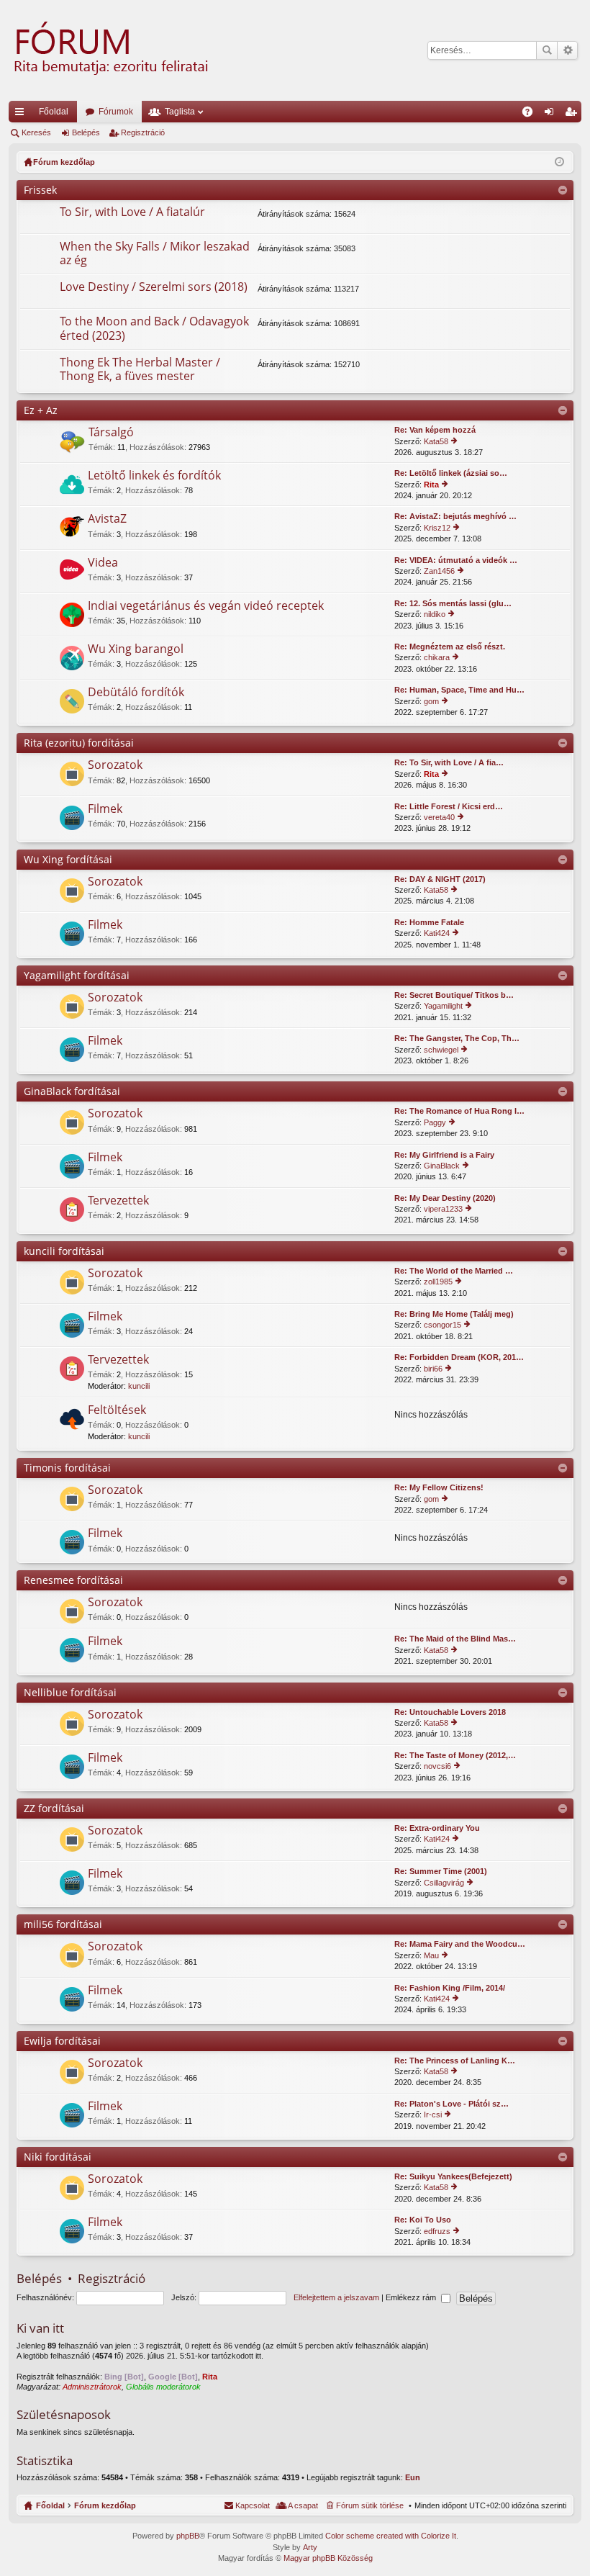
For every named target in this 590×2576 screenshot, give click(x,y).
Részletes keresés (567, 50)
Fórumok (116, 112)
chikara (437, 657)
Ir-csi (433, 2115)
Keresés (547, 50)
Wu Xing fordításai (68, 859)
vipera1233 (443, 1209)
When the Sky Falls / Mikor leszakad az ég (155, 254)
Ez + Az (41, 410)
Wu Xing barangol (136, 649)
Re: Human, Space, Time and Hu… (459, 690)
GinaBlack (442, 1166)
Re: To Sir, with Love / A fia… (449, 762)
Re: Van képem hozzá (435, 430)
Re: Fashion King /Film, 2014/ (450, 1988)
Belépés (86, 132)
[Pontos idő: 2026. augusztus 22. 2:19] (559, 162)
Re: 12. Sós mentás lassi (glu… (453, 603)
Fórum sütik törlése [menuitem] (370, 2505)
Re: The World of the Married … (454, 1271)
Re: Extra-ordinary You (437, 1828)
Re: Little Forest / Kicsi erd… (449, 806)
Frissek (40, 190)
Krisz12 (437, 528)
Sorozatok (115, 765)
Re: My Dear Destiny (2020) (445, 1198)
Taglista (180, 112)
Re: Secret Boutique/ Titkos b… (454, 995)
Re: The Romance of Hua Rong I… (459, 1111)
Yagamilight (443, 1006)
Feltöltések (117, 1410)
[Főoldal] (109, 50)
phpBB (188, 2536)
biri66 (433, 1369)
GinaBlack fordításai (72, 1091)
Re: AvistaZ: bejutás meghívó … (455, 516)
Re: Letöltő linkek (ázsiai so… (451, 473)
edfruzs (437, 2231)
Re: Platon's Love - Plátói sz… (451, 2104)
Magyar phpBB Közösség (328, 2558)
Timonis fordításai (67, 1468)
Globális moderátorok (163, 2387)
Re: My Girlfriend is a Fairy (444, 1155)
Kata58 (436, 441)
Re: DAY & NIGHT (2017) (440, 879)
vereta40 (439, 817)
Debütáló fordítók (136, 693)
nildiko (435, 614)
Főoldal (54, 112)
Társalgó (111, 433)
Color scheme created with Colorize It (391, 2536)
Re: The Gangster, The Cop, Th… (457, 1038)
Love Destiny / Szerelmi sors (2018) (154, 287)
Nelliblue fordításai (70, 1692)
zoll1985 (438, 1282)
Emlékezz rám (412, 2297)
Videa (103, 563)
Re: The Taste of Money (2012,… (455, 1755)
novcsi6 (437, 1766)
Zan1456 (439, 571)
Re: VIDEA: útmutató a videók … (456, 560)
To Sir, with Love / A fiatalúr (132, 212)
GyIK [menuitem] (532, 114)
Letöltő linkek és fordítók (154, 476)
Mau (431, 1955)
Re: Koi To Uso (423, 2220)
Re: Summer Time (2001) (441, 1871)
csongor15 (442, 1325)
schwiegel (441, 1050)
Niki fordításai (58, 2157)
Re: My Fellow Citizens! (439, 1487)
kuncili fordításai (64, 1251)
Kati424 (437, 933)
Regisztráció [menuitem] (573, 114)
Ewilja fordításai (62, 2041)
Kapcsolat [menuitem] (253, 2505)
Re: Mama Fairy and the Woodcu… (460, 1944)
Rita (431, 485)
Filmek (105, 809)
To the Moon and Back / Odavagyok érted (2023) (154, 329)
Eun (413, 2477)
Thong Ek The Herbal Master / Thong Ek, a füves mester (140, 370)
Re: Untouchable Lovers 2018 (450, 1712)
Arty (310, 2547)
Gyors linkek (22, 114)
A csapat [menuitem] (303, 2505)
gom (431, 701)
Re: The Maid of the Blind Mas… (455, 1639)
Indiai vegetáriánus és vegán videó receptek (206, 606)
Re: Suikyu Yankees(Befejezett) (453, 2176)
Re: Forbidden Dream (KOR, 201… (459, 1357)
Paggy (435, 1122)
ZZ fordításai (54, 1808)
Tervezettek (118, 1201)
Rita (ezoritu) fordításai (79, 743)
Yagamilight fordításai (77, 975)
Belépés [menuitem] (552, 114)
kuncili (139, 1386)
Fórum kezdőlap (105, 2505)
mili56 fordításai (63, 1924)
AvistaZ (107, 519)
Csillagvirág (444, 1883)
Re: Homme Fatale (429, 922)
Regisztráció (143, 132)
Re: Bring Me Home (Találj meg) (454, 1314)
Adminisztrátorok (92, 2387)
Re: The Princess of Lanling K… (455, 2061)
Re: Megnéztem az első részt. (450, 647)
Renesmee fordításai (73, 1580)
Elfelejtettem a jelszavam (336, 2297)
